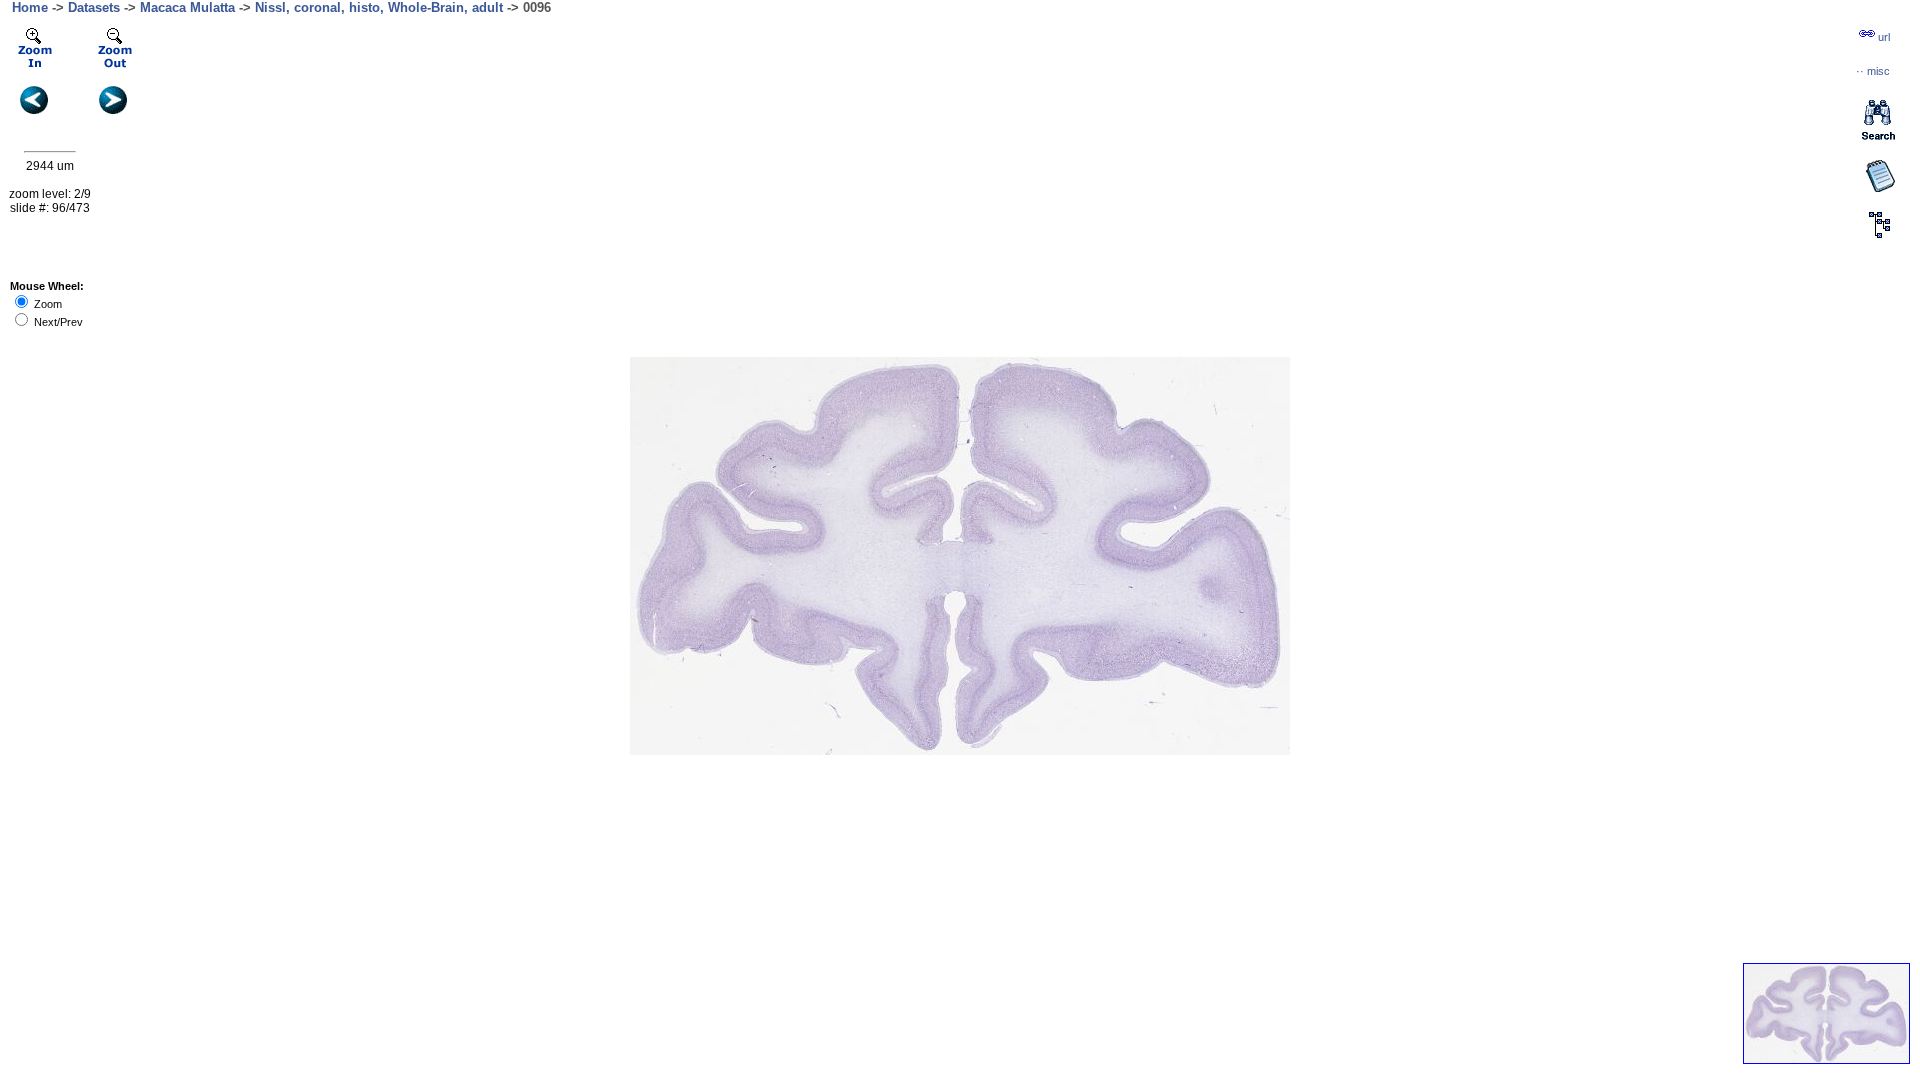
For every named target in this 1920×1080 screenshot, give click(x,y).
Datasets (94, 7)
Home (30, 7)
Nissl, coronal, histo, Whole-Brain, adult (379, 7)
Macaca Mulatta (187, 7)
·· (1873, 71)
